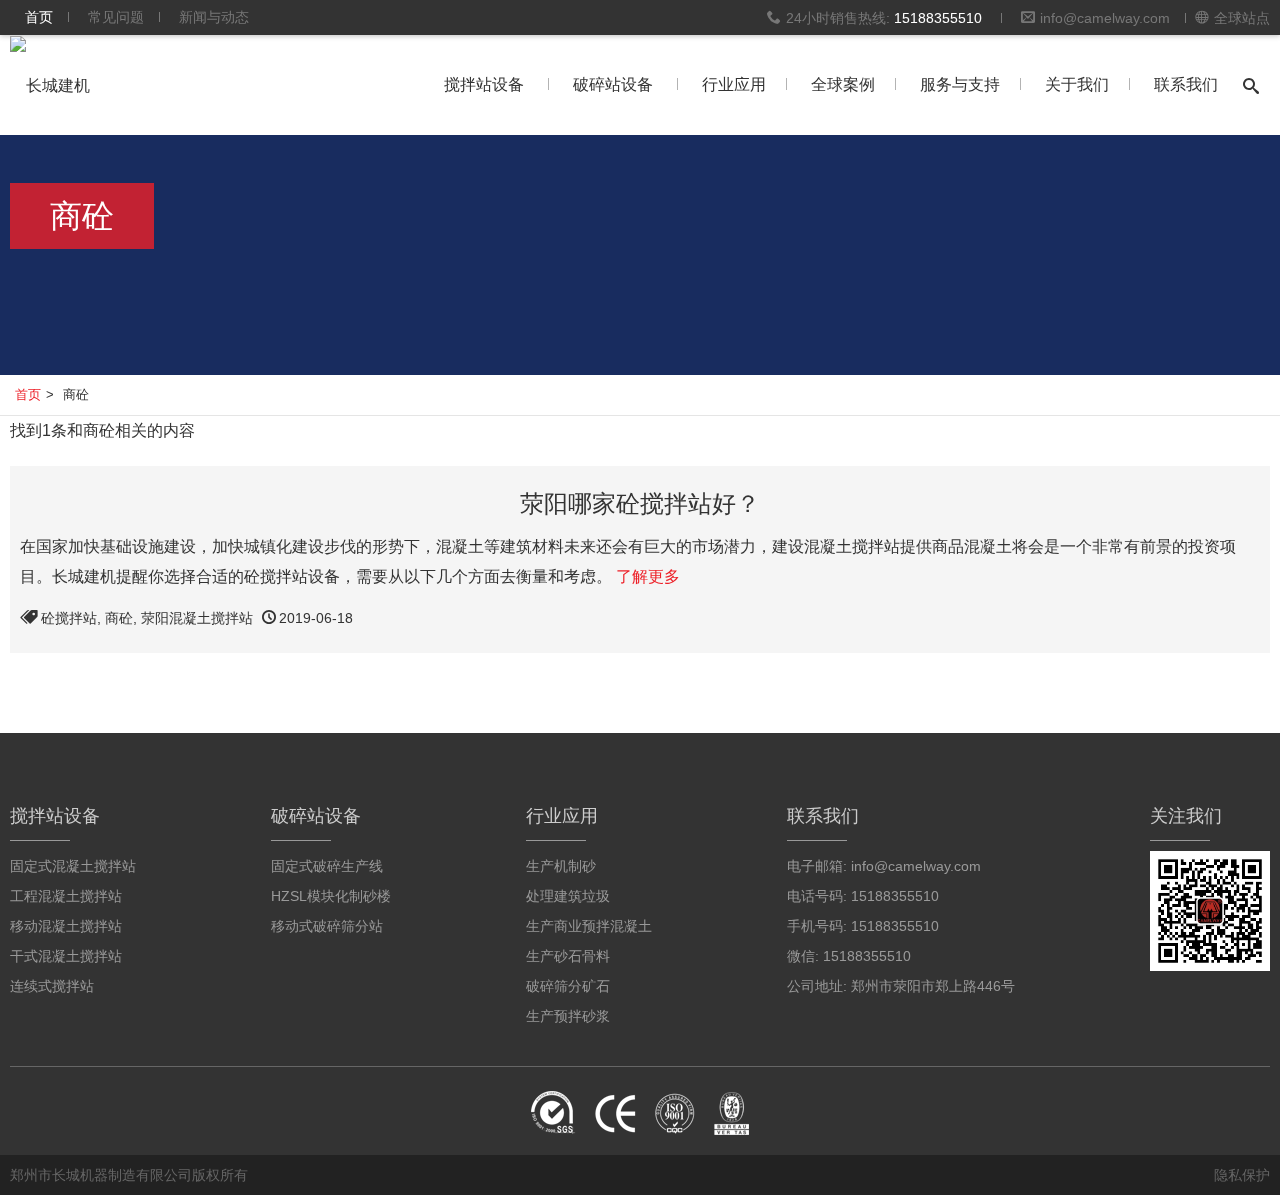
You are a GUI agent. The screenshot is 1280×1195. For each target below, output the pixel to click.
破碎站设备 (613, 84)
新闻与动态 (214, 17)
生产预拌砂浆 (568, 1016)
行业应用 (734, 84)
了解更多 (648, 576)
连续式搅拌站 (52, 986)
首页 (39, 17)
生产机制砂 (561, 866)
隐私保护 (1242, 1175)
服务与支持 (960, 84)
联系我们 (1186, 84)
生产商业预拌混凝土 (589, 926)
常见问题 (116, 17)
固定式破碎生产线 (327, 866)
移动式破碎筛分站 (327, 926)
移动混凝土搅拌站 (66, 926)
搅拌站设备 (484, 84)
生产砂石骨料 (568, 956)
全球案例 (843, 84)
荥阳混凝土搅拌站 (197, 618)
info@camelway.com (1105, 18)
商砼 (119, 618)
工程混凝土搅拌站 (66, 896)
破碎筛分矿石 (568, 986)
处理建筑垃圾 (568, 896)
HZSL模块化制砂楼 (331, 896)
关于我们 (1077, 84)
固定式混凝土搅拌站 (73, 866)
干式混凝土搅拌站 (66, 956)
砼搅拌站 (69, 618)
